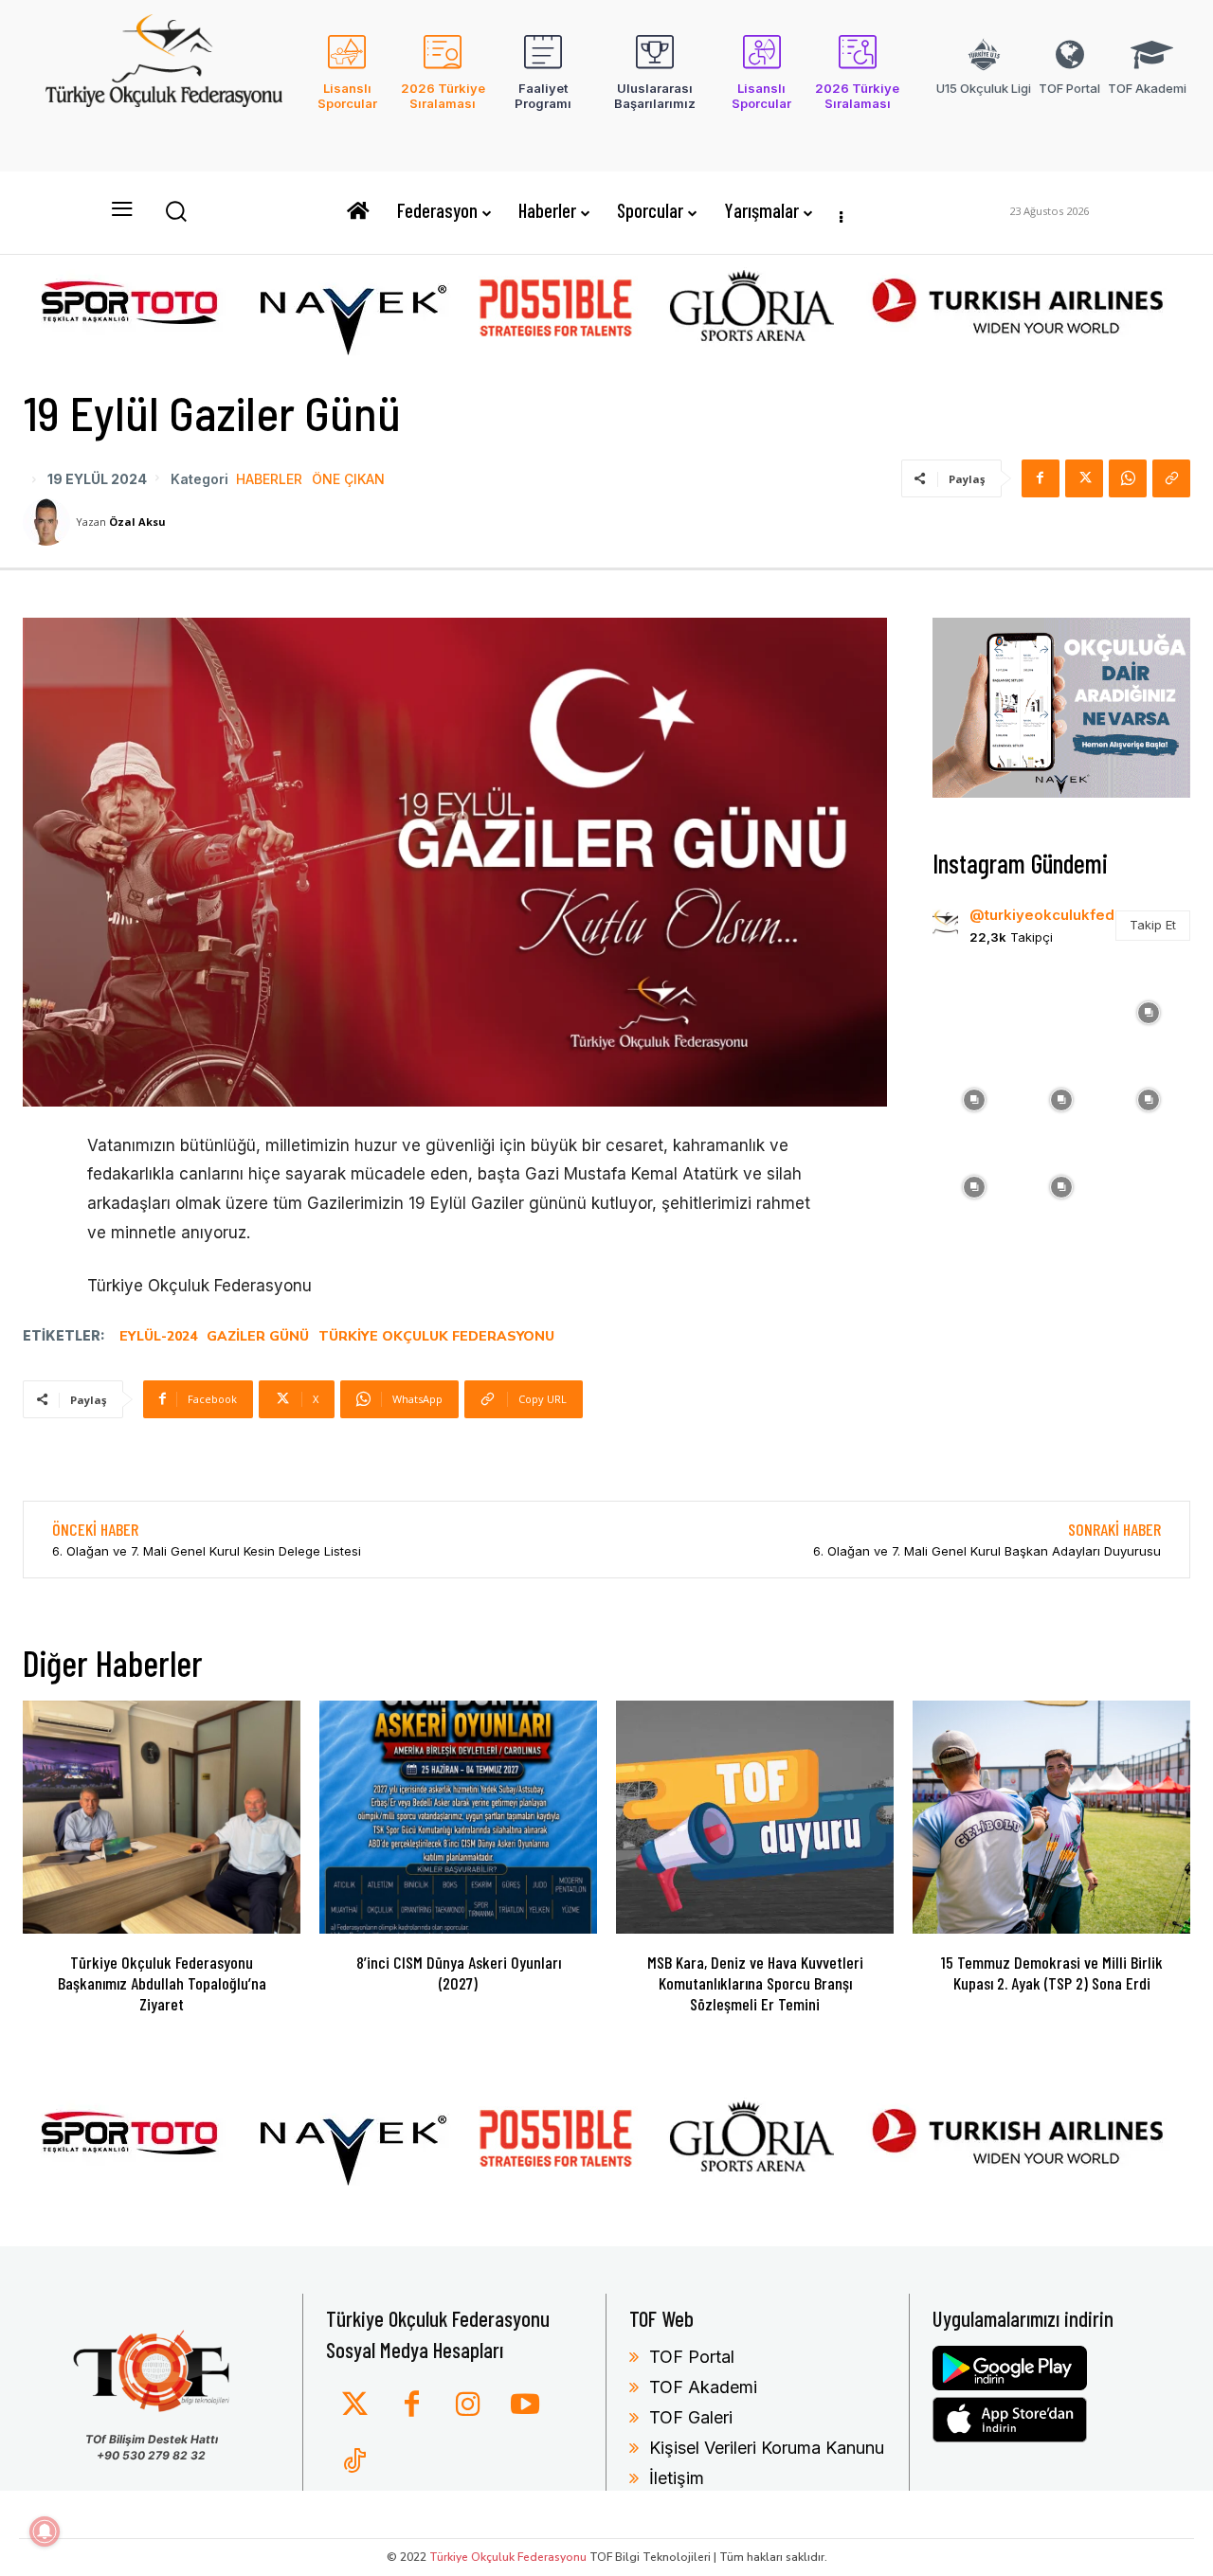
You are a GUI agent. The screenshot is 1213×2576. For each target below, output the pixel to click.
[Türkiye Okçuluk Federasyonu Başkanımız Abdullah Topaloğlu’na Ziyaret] (162, 1817)
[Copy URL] (1171, 478)
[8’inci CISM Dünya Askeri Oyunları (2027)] (458, 1817)
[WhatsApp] (1128, 478)
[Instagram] (468, 2405)
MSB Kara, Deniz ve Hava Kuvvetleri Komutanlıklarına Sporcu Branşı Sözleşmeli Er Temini (755, 1982)
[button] (175, 210)
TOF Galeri (691, 2417)
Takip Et (1153, 925)
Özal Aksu (137, 522)
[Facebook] (1041, 478)
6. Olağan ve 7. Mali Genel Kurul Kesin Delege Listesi (207, 1551)
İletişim (677, 2478)
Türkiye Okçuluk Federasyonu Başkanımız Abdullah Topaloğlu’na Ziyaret (162, 1982)
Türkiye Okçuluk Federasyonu (436, 1336)
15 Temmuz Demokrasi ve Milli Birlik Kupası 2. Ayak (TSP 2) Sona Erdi (1052, 1973)
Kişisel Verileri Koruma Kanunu (767, 2448)
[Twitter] (354, 2405)
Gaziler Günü (258, 1336)
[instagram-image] (974, 1011)
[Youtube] (525, 2405)
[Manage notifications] (45, 2531)
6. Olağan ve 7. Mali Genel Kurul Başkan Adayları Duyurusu (987, 1551)
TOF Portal (692, 2357)
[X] (1084, 478)
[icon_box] (347, 84)
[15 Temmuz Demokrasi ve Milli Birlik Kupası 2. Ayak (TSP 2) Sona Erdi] (1051, 1817)
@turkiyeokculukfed (1042, 915)
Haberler (269, 479)
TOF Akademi (703, 2387)
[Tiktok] (354, 2462)
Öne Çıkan (348, 479)
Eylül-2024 (158, 1336)
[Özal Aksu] (49, 522)
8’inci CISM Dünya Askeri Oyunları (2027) (459, 1973)
